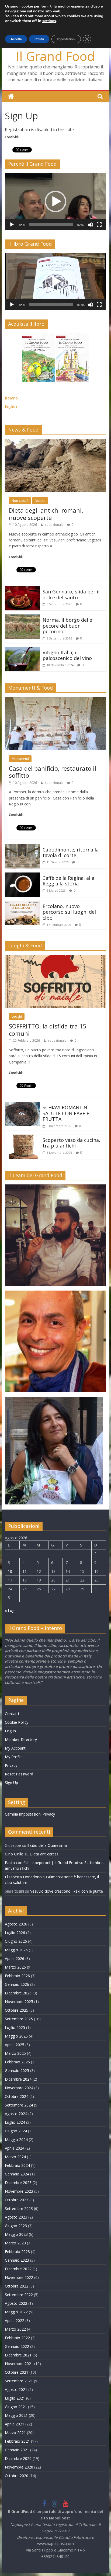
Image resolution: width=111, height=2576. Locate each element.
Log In (10, 1731)
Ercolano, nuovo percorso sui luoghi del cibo (69, 912)
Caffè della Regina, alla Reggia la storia (68, 881)
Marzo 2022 (15, 2329)
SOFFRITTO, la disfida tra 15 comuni (48, 1030)
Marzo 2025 (15, 2053)
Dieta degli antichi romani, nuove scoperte (46, 514)
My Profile (14, 1757)
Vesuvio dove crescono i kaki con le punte (67, 1891)
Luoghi (17, 1016)
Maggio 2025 (16, 2036)
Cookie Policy (17, 1722)
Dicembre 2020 (18, 2458)
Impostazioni (66, 39)
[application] (55, 202)
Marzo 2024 (15, 2157)
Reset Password (19, 1774)
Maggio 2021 (16, 2415)
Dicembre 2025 (18, 1993)
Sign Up (11, 1783)
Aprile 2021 (15, 2424)
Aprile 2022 (15, 2321)
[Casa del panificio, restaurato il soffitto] (55, 700)
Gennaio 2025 (17, 2071)
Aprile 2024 (15, 2148)
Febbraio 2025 (17, 2062)
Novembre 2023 (19, 2191)
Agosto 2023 (16, 2217)
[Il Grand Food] (11, 97)
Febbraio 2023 (17, 2252)
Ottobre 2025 (17, 2010)
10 (10, 1571)
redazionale (55, 525)
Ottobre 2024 (17, 2096)
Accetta (16, 39)
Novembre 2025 (19, 2002)
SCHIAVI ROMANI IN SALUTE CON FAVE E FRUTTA (66, 1113)
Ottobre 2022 (17, 2286)
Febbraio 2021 (17, 2441)
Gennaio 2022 (17, 2346)
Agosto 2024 (16, 2114)
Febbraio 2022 (17, 2338)
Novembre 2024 (19, 2088)
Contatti (12, 1714)
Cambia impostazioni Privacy (30, 1814)
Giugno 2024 (16, 2131)
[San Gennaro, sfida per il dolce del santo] (22, 589)
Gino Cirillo (14, 1854)
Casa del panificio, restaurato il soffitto (53, 772)
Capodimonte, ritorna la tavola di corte (71, 853)
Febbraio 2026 (17, 1976)
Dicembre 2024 (18, 2079)
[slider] (51, 225)
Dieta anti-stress (44, 1854)
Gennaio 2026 (17, 1984)
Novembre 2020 (19, 2467)
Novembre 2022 (19, 2277)
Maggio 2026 (16, 1950)
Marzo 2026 (15, 1967)
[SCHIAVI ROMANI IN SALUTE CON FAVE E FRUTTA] (22, 1105)
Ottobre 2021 (17, 2372)
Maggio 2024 (16, 2139)
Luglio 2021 (15, 2398)
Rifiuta (39, 39)
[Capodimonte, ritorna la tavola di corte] (22, 847)
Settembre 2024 (19, 2105)
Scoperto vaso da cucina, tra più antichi (71, 1143)
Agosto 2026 (16, 1924)
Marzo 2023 (15, 2243)
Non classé (20, 501)
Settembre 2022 (19, 2295)
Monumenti (20, 759)
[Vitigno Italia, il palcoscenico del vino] (22, 650)
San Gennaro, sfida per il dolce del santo (71, 595)
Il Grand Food (55, 56)
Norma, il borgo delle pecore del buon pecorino (67, 626)
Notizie (40, 501)
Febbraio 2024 (17, 2165)
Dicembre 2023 (18, 2183)
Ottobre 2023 (17, 2200)
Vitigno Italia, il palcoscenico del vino (67, 655)
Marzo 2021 (15, 2433)
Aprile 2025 (15, 2045)
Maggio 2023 (16, 2234)
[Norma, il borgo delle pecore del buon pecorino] (22, 618)
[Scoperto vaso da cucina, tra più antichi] (22, 1138)
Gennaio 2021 (17, 2450)
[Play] (12, 225)
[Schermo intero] (99, 225)
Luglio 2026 (15, 1933)
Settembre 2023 (19, 2208)
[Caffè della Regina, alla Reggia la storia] (22, 876)
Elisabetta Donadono (23, 1877)
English (11, 406)
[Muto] (91, 225)
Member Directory (21, 1739)
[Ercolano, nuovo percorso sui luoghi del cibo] (22, 904)
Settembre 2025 (19, 2019)
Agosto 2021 (16, 2389)
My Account (15, 1748)
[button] (55, 201)
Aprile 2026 (15, 1958)
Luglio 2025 (15, 2027)
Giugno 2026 (16, 1941)
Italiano (11, 398)
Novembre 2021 (19, 2364)
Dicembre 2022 (18, 2269)
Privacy (11, 1765)
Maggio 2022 (16, 2312)
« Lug (10, 1610)
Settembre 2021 (19, 2381)
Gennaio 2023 (17, 2260)
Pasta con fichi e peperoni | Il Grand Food (41, 1863)
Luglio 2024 (15, 2122)
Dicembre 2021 (18, 2355)
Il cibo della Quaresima (47, 1845)
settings (49, 21)
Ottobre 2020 (17, 2476)
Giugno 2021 (16, 2407)
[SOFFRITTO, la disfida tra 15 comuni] (55, 958)
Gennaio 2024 (17, 2174)
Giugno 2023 (16, 2226)
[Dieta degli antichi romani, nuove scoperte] (55, 442)
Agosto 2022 (16, 2303)
